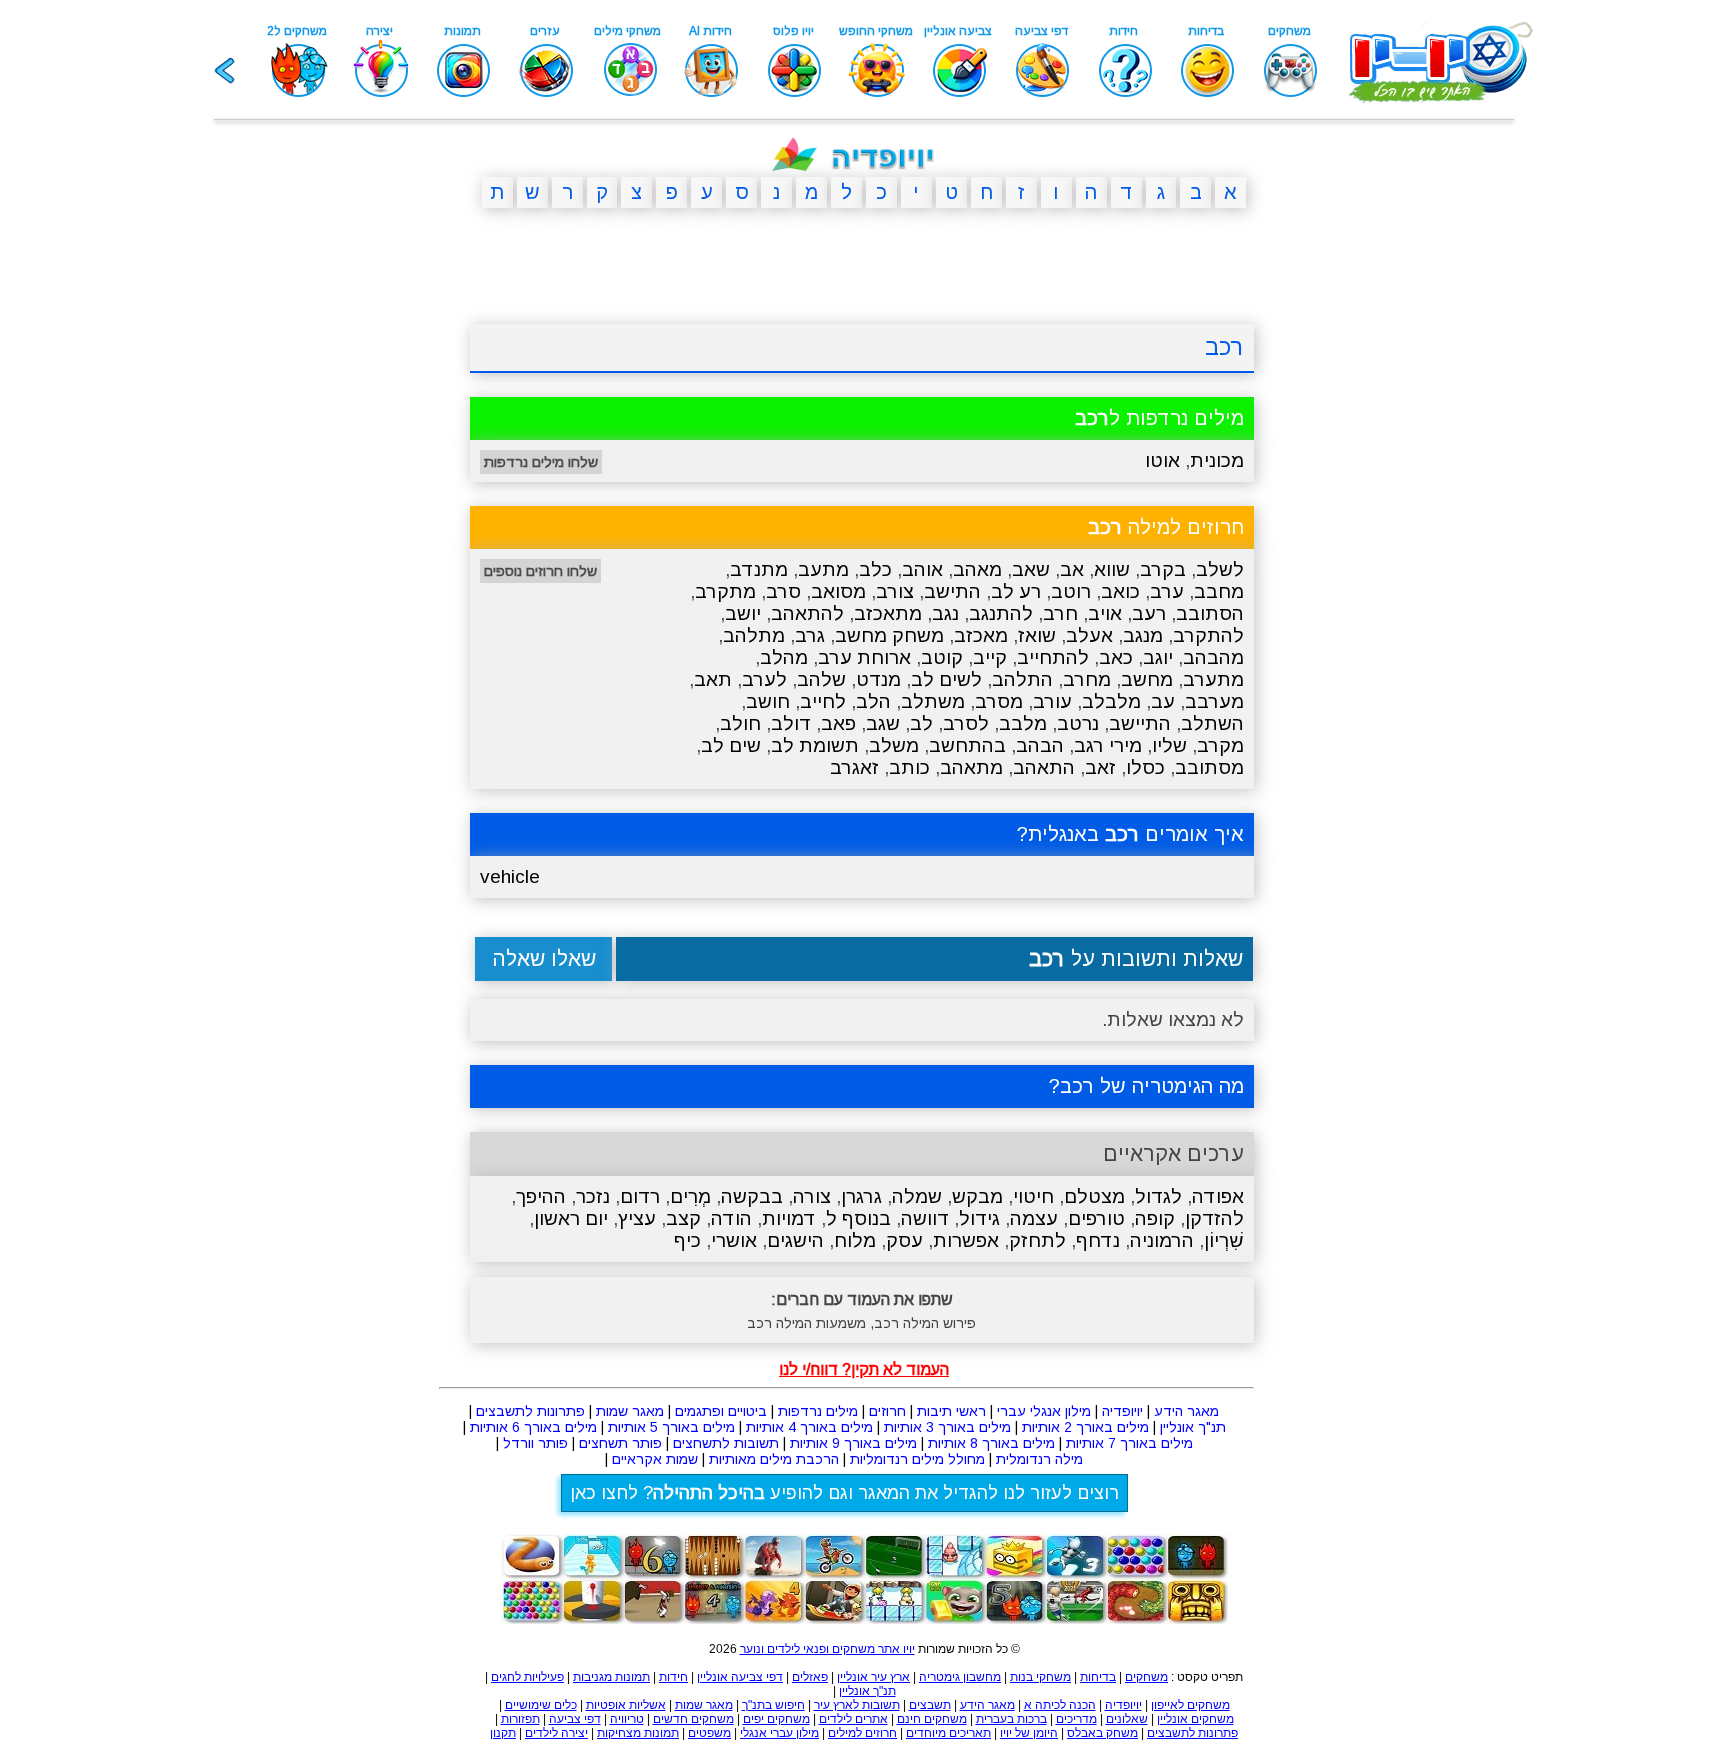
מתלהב (754, 635)
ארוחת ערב (864, 657)
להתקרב (1208, 635)
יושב (743, 613)
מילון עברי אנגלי (779, 1733)
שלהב (821, 679)
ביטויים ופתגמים (721, 1411)
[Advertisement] (374, 533)
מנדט (878, 679)
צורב (895, 591)
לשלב (1220, 569)
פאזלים (810, 1677)
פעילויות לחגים (527, 1677)
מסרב (999, 701)
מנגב (1143, 635)
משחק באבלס (1102, 1733)
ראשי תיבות (951, 1411)
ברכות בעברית (1011, 1719)
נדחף (1098, 1240)
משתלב (933, 701)
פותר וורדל (535, 1443)
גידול (979, 1218)
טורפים (1096, 1218)
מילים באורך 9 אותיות (853, 1443)
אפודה (1218, 1196)
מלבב (1023, 723)
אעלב (1089, 635)
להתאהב (807, 613)
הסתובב (1210, 613)
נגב (945, 613)
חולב (740, 723)
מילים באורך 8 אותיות (991, 1443)
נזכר (593, 1196)
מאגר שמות (630, 1411)
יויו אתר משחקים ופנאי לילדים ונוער (827, 1649)
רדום (640, 1196)
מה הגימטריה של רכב (1152, 1086)
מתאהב (971, 767)
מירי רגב (1108, 745)
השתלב (1212, 723)
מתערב (1213, 679)
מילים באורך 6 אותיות (533, 1427)
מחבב (1219, 591)
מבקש (977, 1196)
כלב (875, 569)
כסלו (1145, 767)
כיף (687, 1240)
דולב (791, 723)
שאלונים (1127, 1719)
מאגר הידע (1186, 1411)
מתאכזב (888, 613)
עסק (904, 1240)
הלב (873, 701)
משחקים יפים (776, 1719)
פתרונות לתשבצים (530, 1411)
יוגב (1158, 657)
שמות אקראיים (655, 1459)
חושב (768, 701)
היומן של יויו (1029, 1733)
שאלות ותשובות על (1136, 958)
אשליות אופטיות (626, 1705)
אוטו (1162, 460)
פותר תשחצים (620, 1443)
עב (1163, 701)
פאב (838, 723)
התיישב (1140, 723)
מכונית (1217, 460)
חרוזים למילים (862, 1733)
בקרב (1163, 569)
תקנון (503, 1733)
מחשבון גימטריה (960, 1677)
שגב (883, 723)
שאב (1031, 569)
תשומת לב (815, 745)
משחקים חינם (932, 1719)
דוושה (925, 1218)
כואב (1120, 591)
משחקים (1146, 1677)
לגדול (1158, 1196)
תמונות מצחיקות (638, 1733)
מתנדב (759, 569)
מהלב (784, 657)
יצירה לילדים (556, 1733)
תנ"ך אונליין (1193, 1427)
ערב (1167, 591)
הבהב (1040, 745)
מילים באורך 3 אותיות (947, 1427)
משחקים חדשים (693, 1719)
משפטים (709, 1733)
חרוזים (887, 1411)
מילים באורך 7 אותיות (1129, 1443)
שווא (1112, 569)
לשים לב (946, 679)
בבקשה (752, 1196)
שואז (1037, 635)
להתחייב (1053, 657)
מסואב (838, 591)
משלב (894, 745)
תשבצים (930, 1705)
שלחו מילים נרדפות (541, 462)
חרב (1060, 613)
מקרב (1220, 745)
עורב (1052, 701)
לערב (764, 679)
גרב (810, 635)
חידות (673, 1677)
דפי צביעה (575, 1719)
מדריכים (1076, 1719)
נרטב (1078, 723)
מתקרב (725, 591)
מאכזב (981, 635)
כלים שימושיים (541, 1705)
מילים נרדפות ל (1159, 418)
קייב (990, 657)
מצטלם (1094, 1196)
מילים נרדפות (818, 1411)
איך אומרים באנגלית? (1130, 834)
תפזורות (520, 1719)
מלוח (855, 1240)
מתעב (823, 569)
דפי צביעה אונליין (740, 1677)
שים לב (731, 745)
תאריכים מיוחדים (948, 1733)
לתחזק (1037, 1240)
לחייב (823, 701)
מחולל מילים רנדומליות (917, 1459)
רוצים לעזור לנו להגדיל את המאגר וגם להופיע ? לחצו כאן (844, 1493)
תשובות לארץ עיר (857, 1705)
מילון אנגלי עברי (1044, 1411)
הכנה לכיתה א (1060, 1705)
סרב (783, 591)
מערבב (1214, 701)
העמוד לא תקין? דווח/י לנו (864, 1369)
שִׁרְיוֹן (1224, 1240)
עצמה (1034, 1218)
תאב (713, 679)
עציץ (637, 1218)
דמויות (789, 1218)
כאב (1116, 657)
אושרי (734, 1240)
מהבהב (1213, 657)
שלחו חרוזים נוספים (540, 571)
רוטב (1071, 591)
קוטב (942, 657)
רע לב (1016, 591)
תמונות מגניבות (611, 1677)
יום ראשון (571, 1218)
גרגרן (861, 1196)
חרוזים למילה (1166, 527)
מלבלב (1111, 701)
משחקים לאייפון (1190, 1705)
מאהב (977, 569)
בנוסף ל (858, 1218)
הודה (731, 1218)
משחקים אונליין (1195, 1719)
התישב (952, 591)
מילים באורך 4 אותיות (809, 1427)
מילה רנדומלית (1039, 1459)
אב (1072, 569)
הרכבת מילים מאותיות (774, 1459)
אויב (1105, 613)
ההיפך (541, 1196)
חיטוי (1033, 1196)
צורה (812, 1196)
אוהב (922, 569)
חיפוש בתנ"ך (773, 1705)
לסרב (966, 723)
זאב (1100, 767)
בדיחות (1098, 1677)
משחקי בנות (1040, 1677)
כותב (909, 767)
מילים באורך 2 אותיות (1085, 1427)
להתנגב (1001, 613)
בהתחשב (967, 745)
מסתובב (1209, 767)
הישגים (795, 1240)
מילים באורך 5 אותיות (671, 1427)
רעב (1149, 613)
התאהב (1044, 767)
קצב (683, 1218)
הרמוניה (1162, 1240)
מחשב (1147, 679)
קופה (1155, 1218)
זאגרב (854, 767)
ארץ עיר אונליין (873, 1677)
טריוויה (627, 1719)
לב (921, 723)
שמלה (917, 1196)
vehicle (510, 876)
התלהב (1022, 679)
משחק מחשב (889, 635)
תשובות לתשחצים (726, 1443)
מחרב (1087, 679)
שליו (1169, 745)
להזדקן (1214, 1218)
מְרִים (690, 1196)
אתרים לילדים (853, 1719)
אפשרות (966, 1240)
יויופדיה (1122, 1411)
